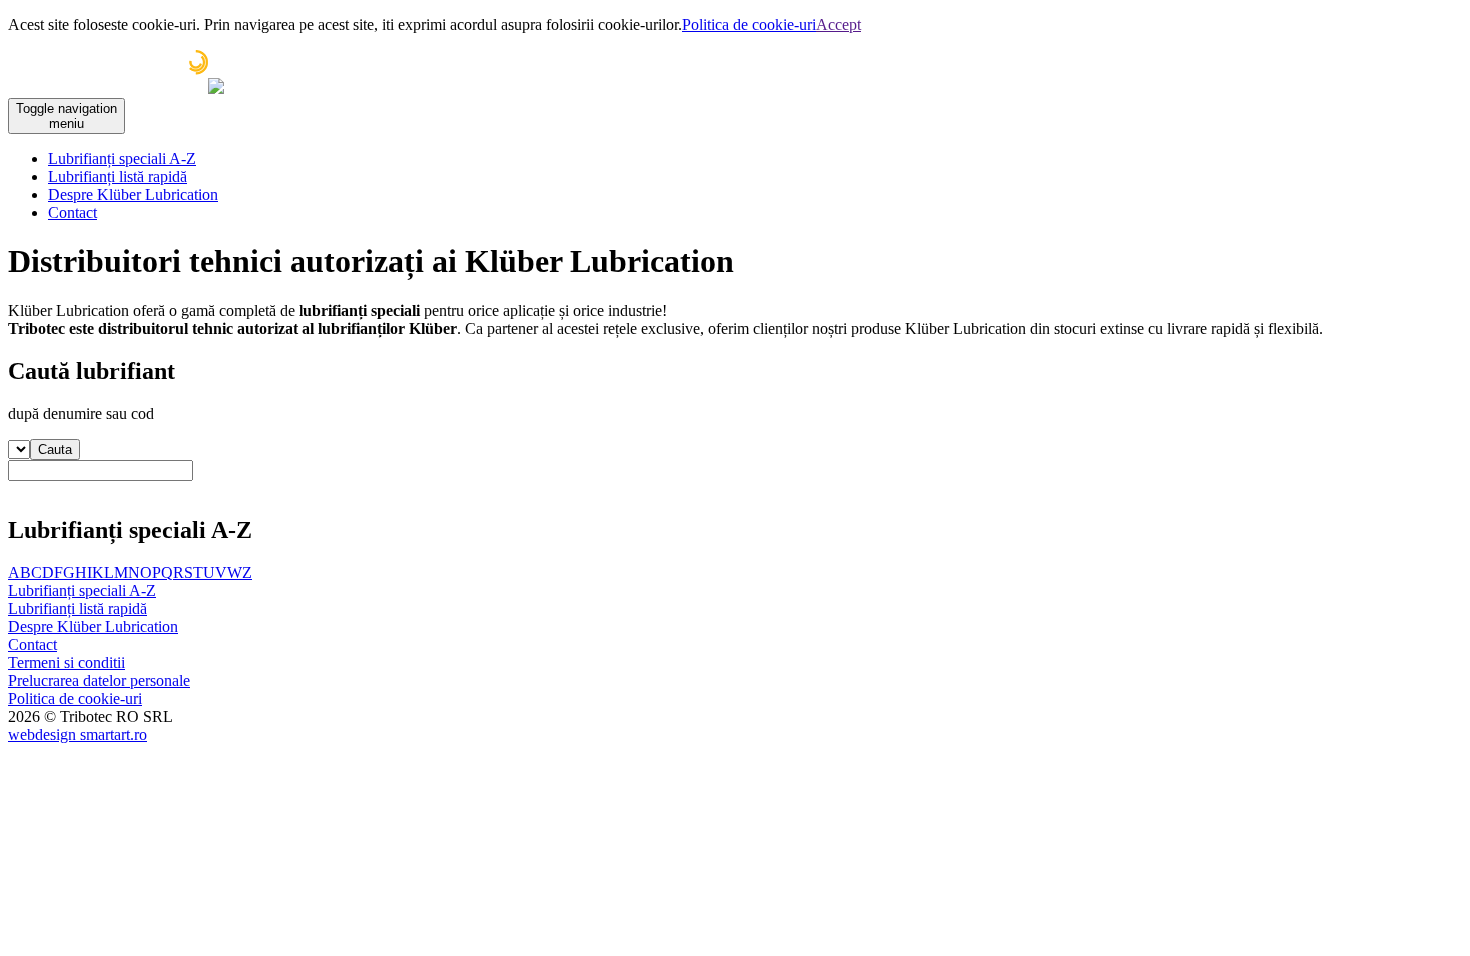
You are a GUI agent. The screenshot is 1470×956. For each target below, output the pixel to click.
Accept (838, 24)
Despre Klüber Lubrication (133, 194)
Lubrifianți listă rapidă (117, 176)
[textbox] (100, 470)
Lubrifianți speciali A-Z (122, 158)
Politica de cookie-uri (749, 24)
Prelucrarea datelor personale (99, 680)
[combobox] (735, 478)
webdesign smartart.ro (77, 734)
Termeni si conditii (66, 662)
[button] (55, 449)
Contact (72, 212)
